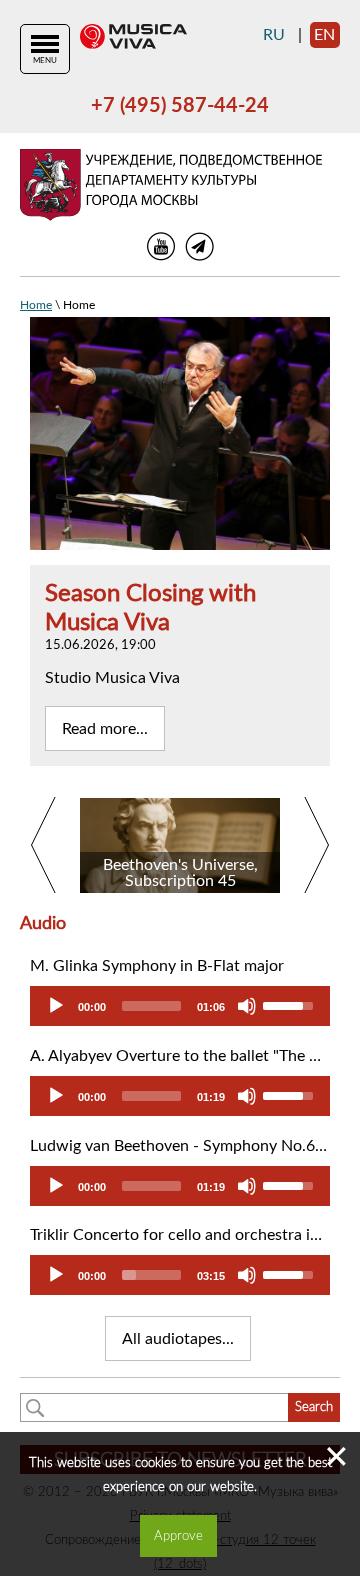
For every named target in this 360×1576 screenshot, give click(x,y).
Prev (46, 845)
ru (274, 35)
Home (36, 305)
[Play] (56, 1006)
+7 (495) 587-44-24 (180, 106)
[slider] (291, 1004)
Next (314, 845)
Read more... (105, 729)
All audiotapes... (178, 1339)
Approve (178, 1536)
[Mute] (247, 1006)
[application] (180, 1006)
